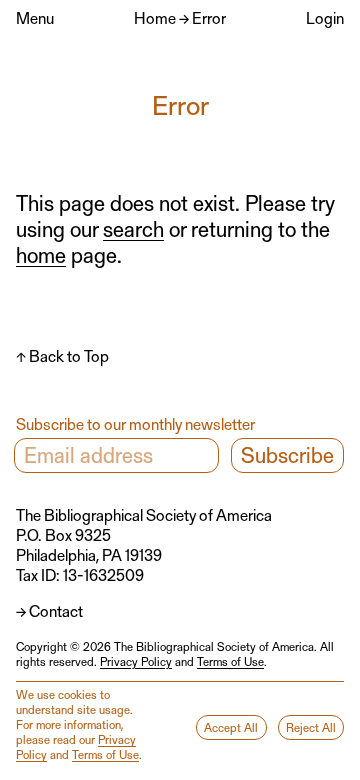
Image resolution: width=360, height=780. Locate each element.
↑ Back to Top (62, 355)
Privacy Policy (136, 661)
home (41, 254)
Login (325, 17)
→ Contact (49, 610)
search (133, 228)
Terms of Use (230, 661)
